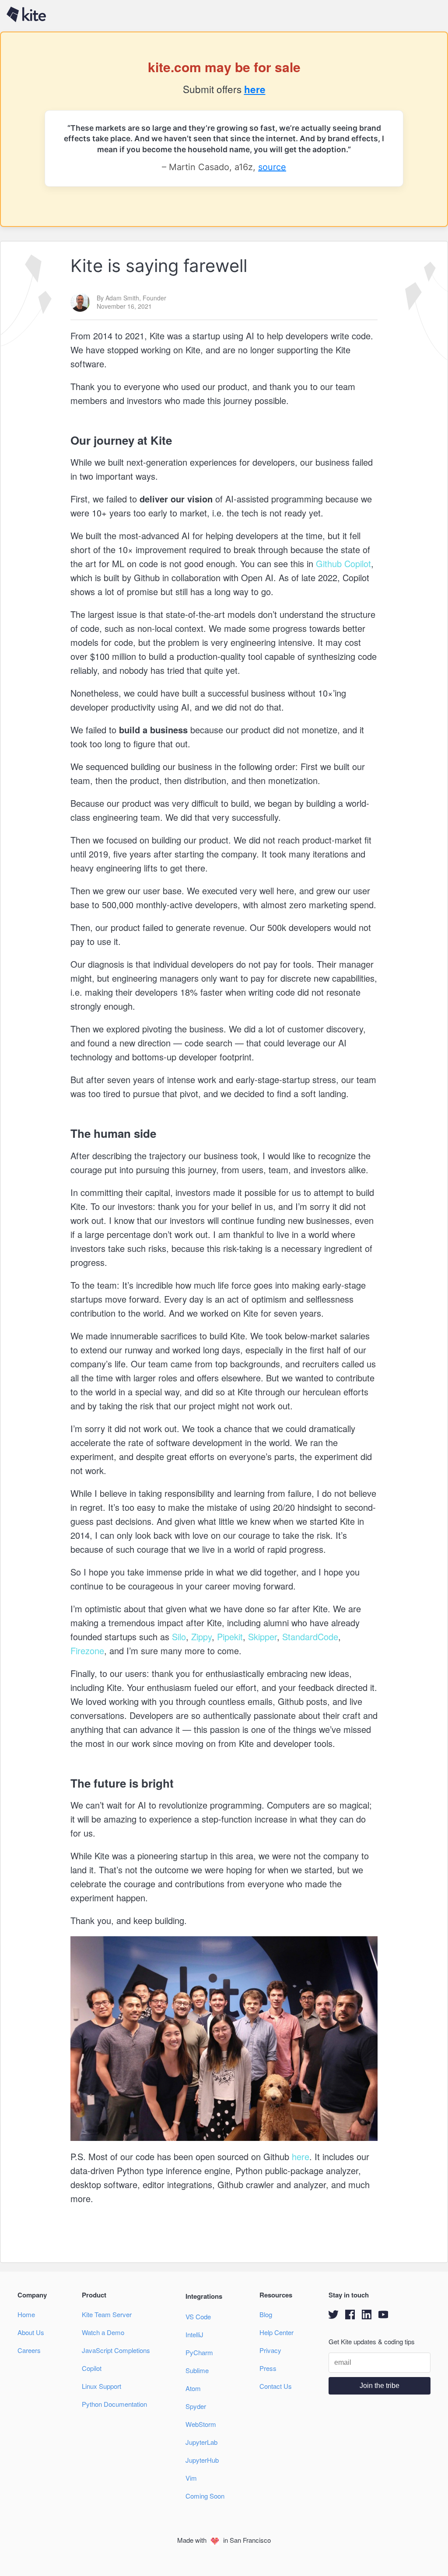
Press (268, 2368)
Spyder (196, 2406)
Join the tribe (380, 2386)
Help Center (276, 2332)
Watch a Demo (103, 2332)
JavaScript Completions (116, 2350)
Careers (29, 2350)
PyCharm (199, 2352)
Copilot (92, 2368)
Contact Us (276, 2386)
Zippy (200, 1637)
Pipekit (229, 1637)
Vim (191, 2478)
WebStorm (201, 2424)
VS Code (198, 2316)
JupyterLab (201, 2442)
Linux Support (101, 2386)
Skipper (261, 1637)
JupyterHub (202, 2460)
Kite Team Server (107, 2314)
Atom (193, 2388)
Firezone (87, 1651)
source (272, 167)
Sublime (197, 2370)
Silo (178, 1637)
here (255, 89)
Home (26, 2314)
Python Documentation (114, 2404)
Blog (266, 2314)
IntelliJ (194, 2334)
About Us (31, 2332)
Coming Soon (205, 2496)
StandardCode (309, 1637)
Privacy (270, 2350)
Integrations (204, 2296)
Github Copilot (342, 563)
